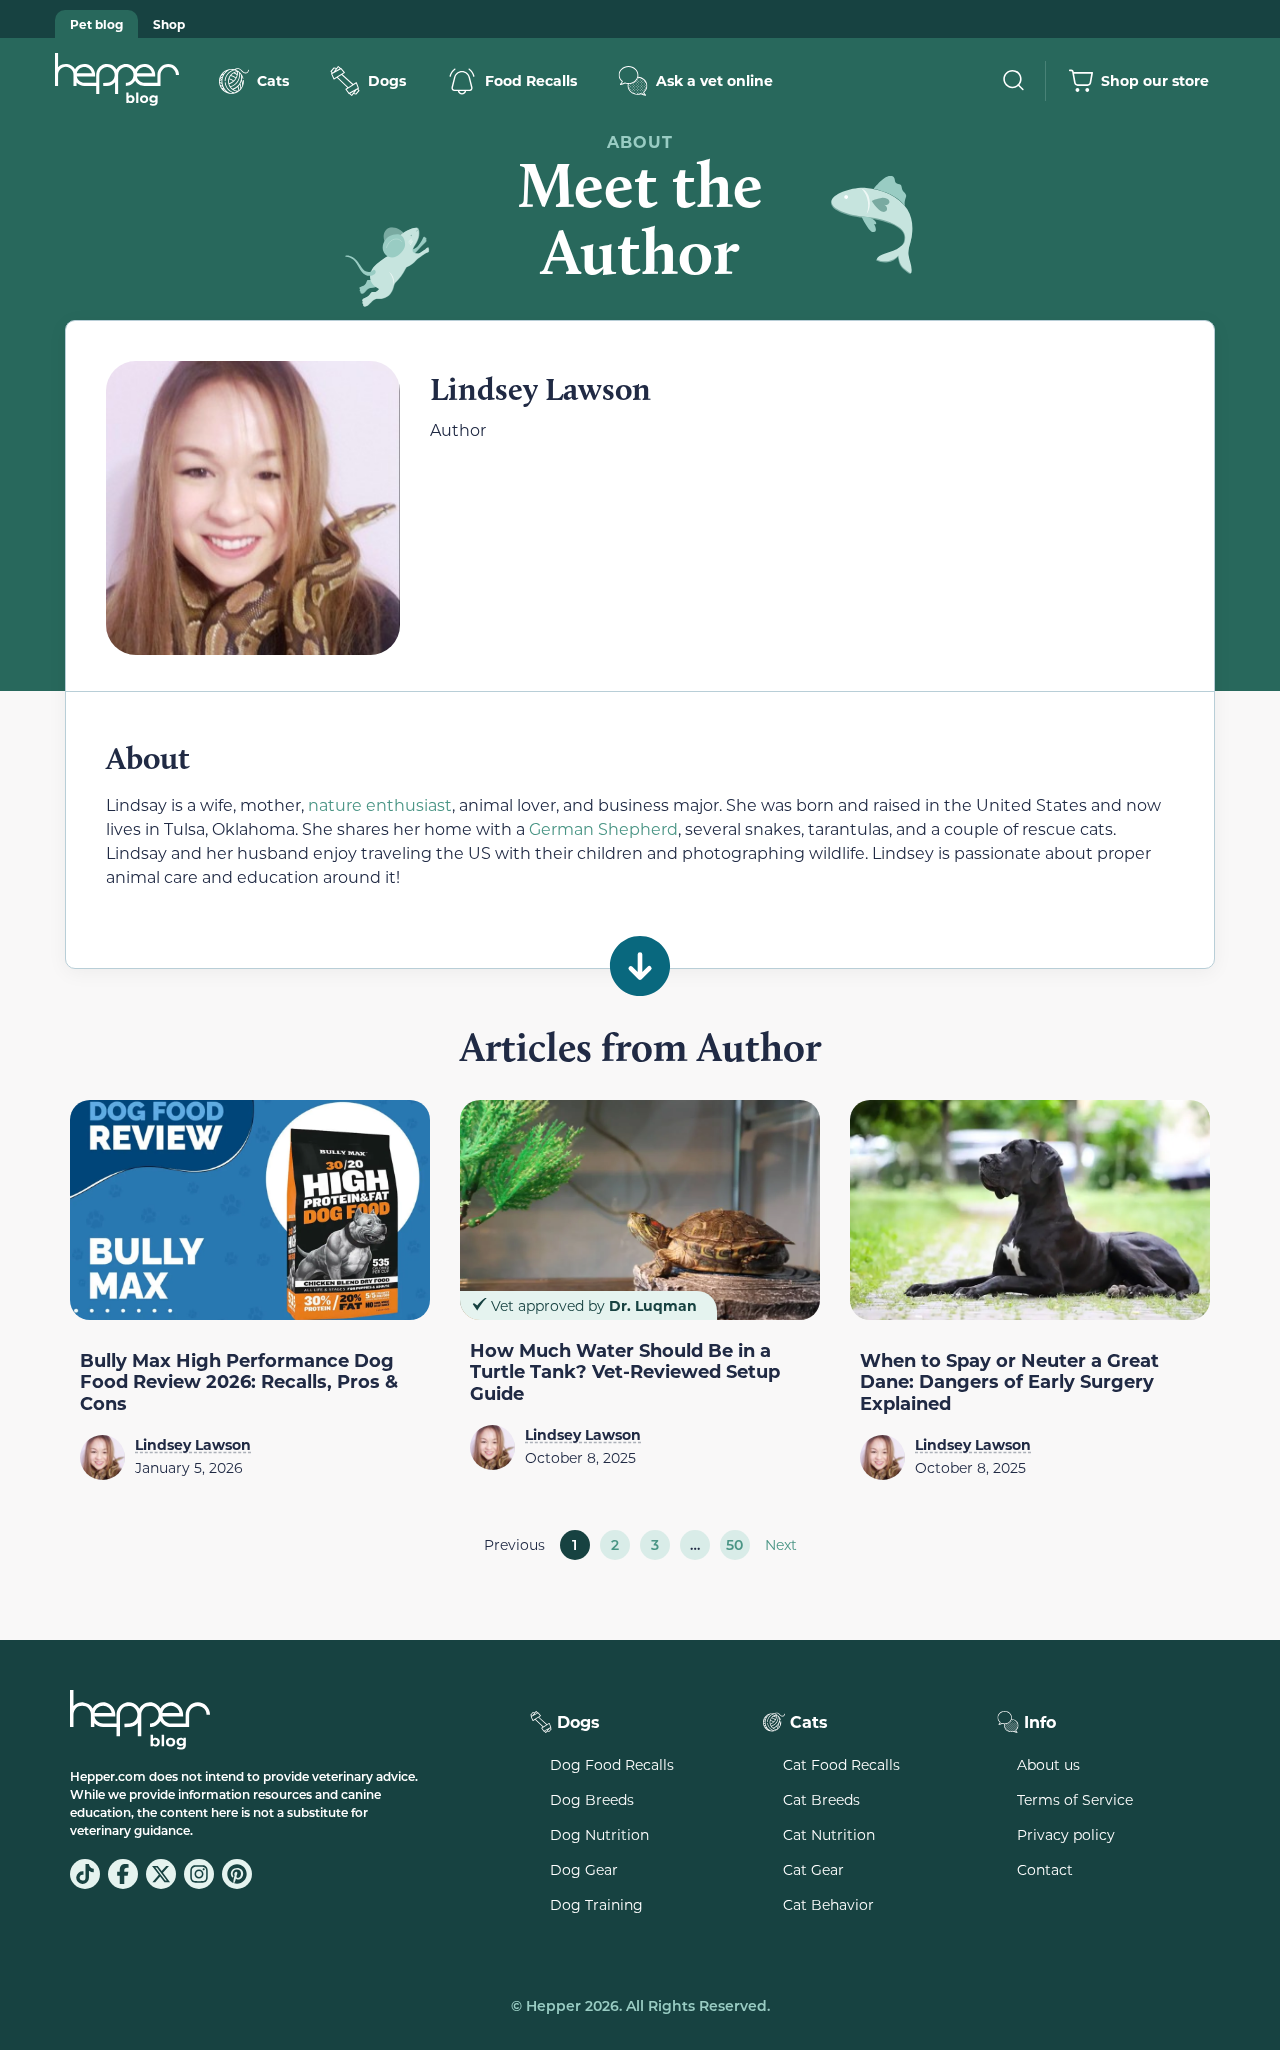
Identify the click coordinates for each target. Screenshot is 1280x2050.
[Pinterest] (237, 1874)
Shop (169, 24)
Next (781, 1544)
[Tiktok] (85, 1874)
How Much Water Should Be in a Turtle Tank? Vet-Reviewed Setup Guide (625, 1371)
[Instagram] (199, 1874)
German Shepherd (603, 828)
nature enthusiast (380, 804)
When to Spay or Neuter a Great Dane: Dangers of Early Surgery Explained (1009, 1381)
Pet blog (96, 24)
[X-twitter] (161, 1874)
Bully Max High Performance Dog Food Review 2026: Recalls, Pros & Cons (239, 1381)
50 (738, 1542)
